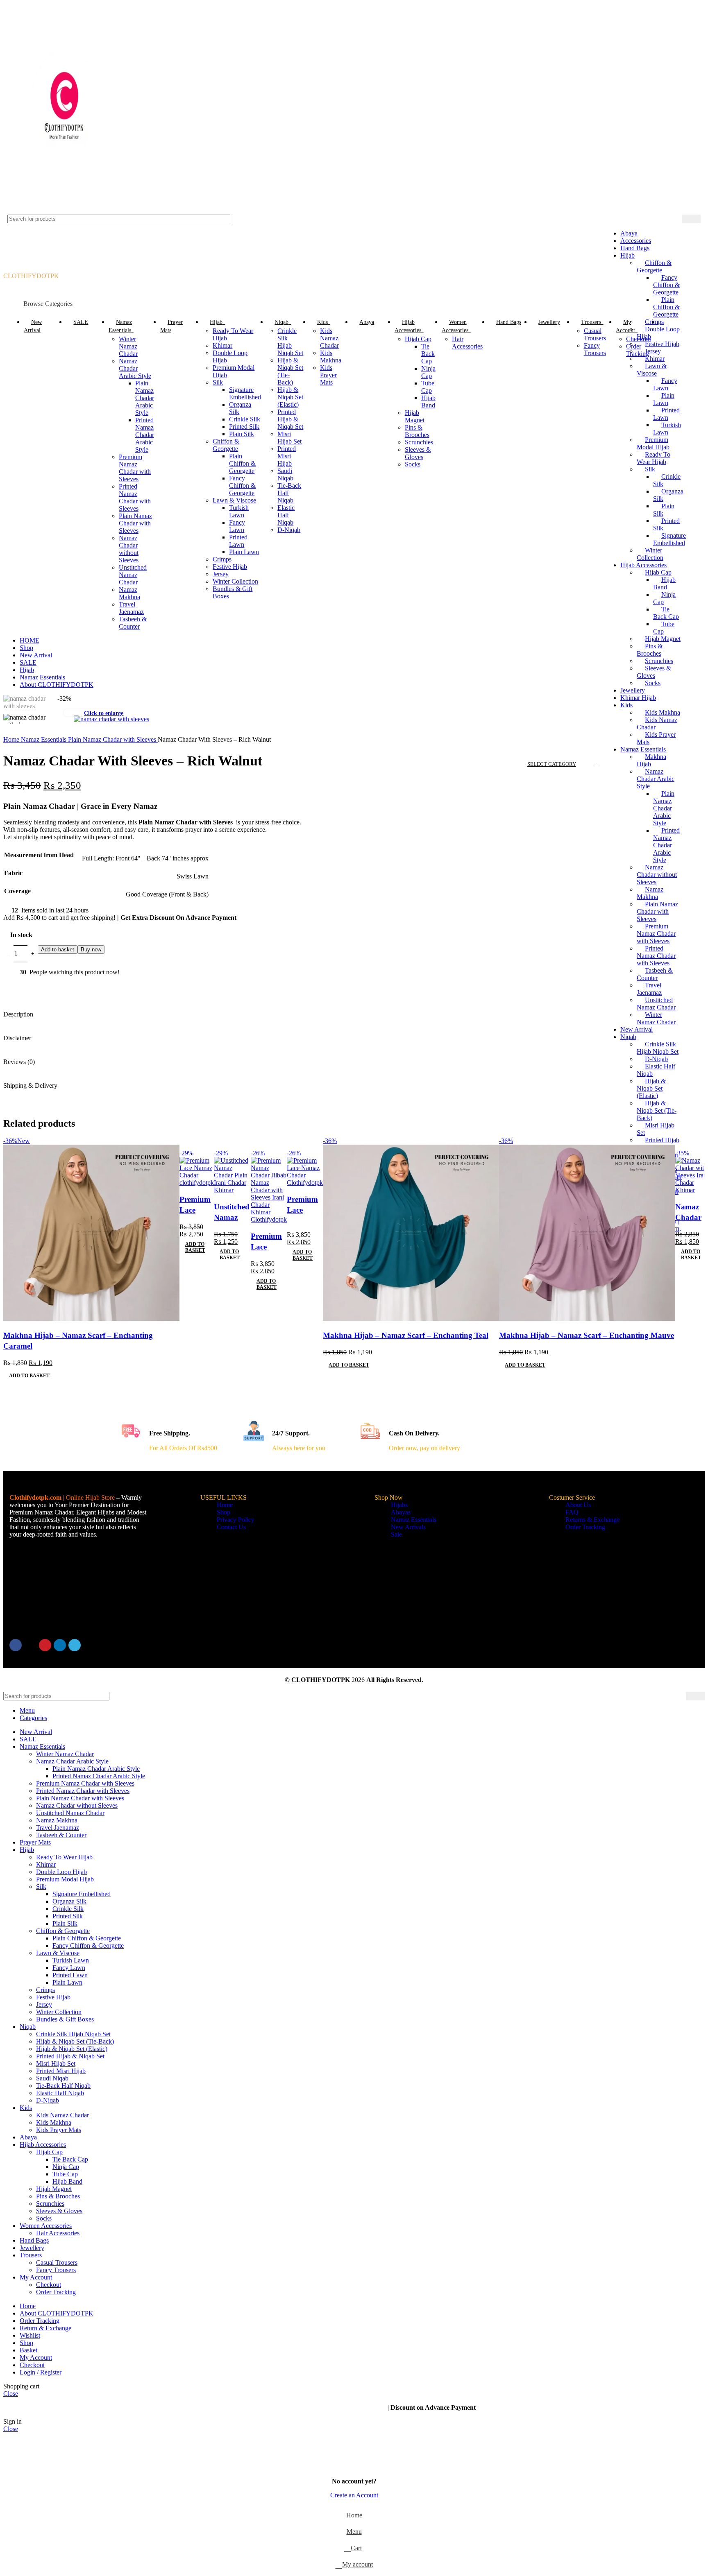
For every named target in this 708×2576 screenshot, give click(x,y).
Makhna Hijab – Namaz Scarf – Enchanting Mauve (587, 1335)
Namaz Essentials (643, 749)
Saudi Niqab (285, 474)
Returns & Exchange (592, 1520)
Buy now (91, 950)
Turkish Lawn (239, 511)
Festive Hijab (230, 567)
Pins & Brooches (650, 650)
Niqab (628, 1037)
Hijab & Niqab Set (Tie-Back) (657, 1110)
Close (11, 2394)
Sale (396, 1534)
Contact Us (231, 1527)
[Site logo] (65, 211)
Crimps (222, 559)
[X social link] (30, 1645)
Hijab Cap (418, 339)
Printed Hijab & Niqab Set (290, 419)
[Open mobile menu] (354, 264)
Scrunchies (659, 661)
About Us (578, 1505)
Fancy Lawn (237, 526)
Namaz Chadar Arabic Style (656, 779)
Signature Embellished (245, 393)
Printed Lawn (238, 541)
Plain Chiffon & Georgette (242, 463)
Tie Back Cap (428, 354)
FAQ (572, 1512)
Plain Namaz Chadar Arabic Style (664, 808)
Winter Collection (235, 581)
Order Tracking (638, 350)
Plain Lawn (244, 552)
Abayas (401, 1512)
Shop (224, 1512)
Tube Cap (428, 387)
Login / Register (41, 2372)
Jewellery (633, 690)
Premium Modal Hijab (65, 1879)
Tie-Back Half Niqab (63, 2086)
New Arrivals (408, 1527)
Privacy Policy (236, 1520)
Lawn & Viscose (234, 500)
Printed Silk (244, 427)
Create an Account (354, 2495)
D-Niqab (656, 1059)
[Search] (691, 219)
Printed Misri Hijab (287, 456)
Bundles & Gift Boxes (65, 2019)
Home (12, 739)
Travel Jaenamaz (649, 989)
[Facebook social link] (16, 1645)
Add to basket (58, 950)
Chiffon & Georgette (226, 445)
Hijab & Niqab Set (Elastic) (651, 1088)
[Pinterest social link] (45, 1645)
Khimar (222, 345)
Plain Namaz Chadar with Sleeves (135, 523)
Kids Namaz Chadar (329, 338)
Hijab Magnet (663, 639)
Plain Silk (242, 434)
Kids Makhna (331, 357)
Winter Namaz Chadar (656, 1018)
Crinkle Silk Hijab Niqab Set (658, 1048)
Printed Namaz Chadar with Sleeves (656, 956)
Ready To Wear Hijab (64, 1857)
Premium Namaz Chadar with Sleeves (656, 934)
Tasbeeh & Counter (133, 623)
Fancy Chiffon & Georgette (242, 486)
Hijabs (399, 1505)
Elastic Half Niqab (286, 515)
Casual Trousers (595, 334)
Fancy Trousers (595, 349)
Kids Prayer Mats (328, 375)
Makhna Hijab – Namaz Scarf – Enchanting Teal (406, 1335)
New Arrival (637, 1029)
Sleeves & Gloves (654, 672)
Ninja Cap (428, 372)
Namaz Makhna (650, 893)
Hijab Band (428, 402)
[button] (29, 1376)
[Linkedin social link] (60, 1645)
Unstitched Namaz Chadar (656, 1004)
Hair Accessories (467, 343)
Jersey (221, 574)
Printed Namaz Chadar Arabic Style (666, 845)
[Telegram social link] (75, 1645)
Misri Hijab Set (289, 438)
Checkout (639, 339)
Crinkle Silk (245, 419)
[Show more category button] (666, 322)
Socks (653, 683)
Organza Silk (69, 1901)
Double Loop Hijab (61, 1872)
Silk (218, 382)
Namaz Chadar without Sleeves (657, 875)
